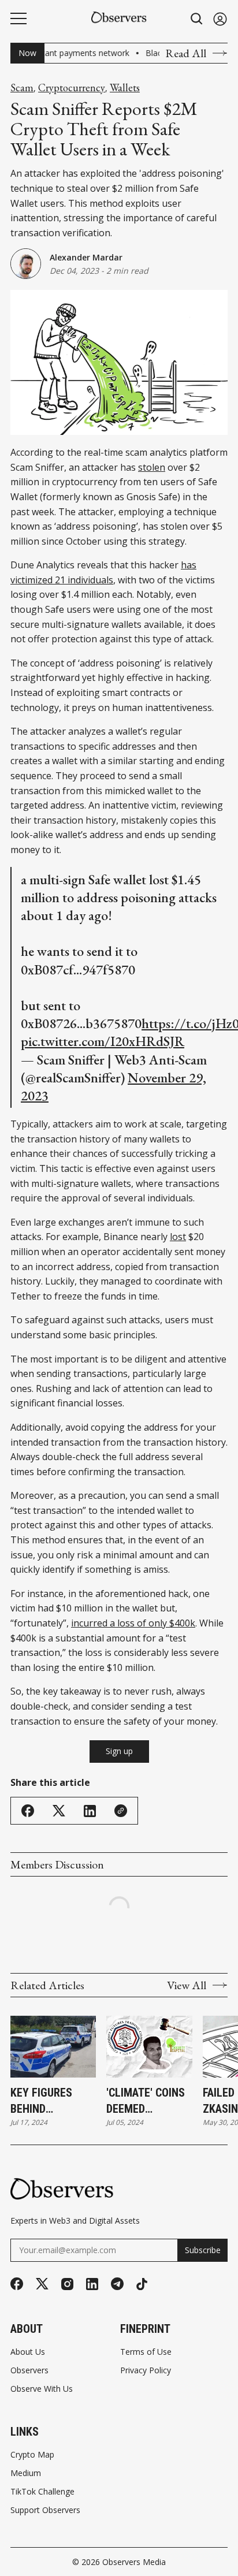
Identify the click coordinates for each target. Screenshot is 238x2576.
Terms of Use (146, 2352)
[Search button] (197, 19)
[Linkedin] (92, 2284)
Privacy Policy (146, 2370)
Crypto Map (32, 2455)
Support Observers (45, 2510)
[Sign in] (220, 19)
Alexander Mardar (86, 257)
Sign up (119, 1751)
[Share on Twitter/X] (59, 1811)
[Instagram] (67, 2284)
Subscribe (203, 2250)
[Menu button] (18, 18)
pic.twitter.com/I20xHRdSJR (103, 1041)
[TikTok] (142, 2284)
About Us (28, 2352)
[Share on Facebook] (28, 1811)
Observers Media (134, 2562)
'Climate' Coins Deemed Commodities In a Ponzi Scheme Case (147, 2101)
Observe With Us (42, 2389)
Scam (22, 88)
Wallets (125, 88)
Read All (186, 53)
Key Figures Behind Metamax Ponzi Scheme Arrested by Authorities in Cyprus (51, 2101)
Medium (26, 2473)
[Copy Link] (121, 1811)
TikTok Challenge (42, 2492)
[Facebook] (17, 2284)
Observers (29, 2370)
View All (187, 1985)
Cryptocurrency (72, 88)
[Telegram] (117, 2284)
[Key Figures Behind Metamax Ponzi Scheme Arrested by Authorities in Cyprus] (53, 2047)
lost (178, 1237)
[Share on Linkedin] (90, 1811)
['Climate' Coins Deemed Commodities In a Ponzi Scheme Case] (149, 2047)
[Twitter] (42, 2284)
